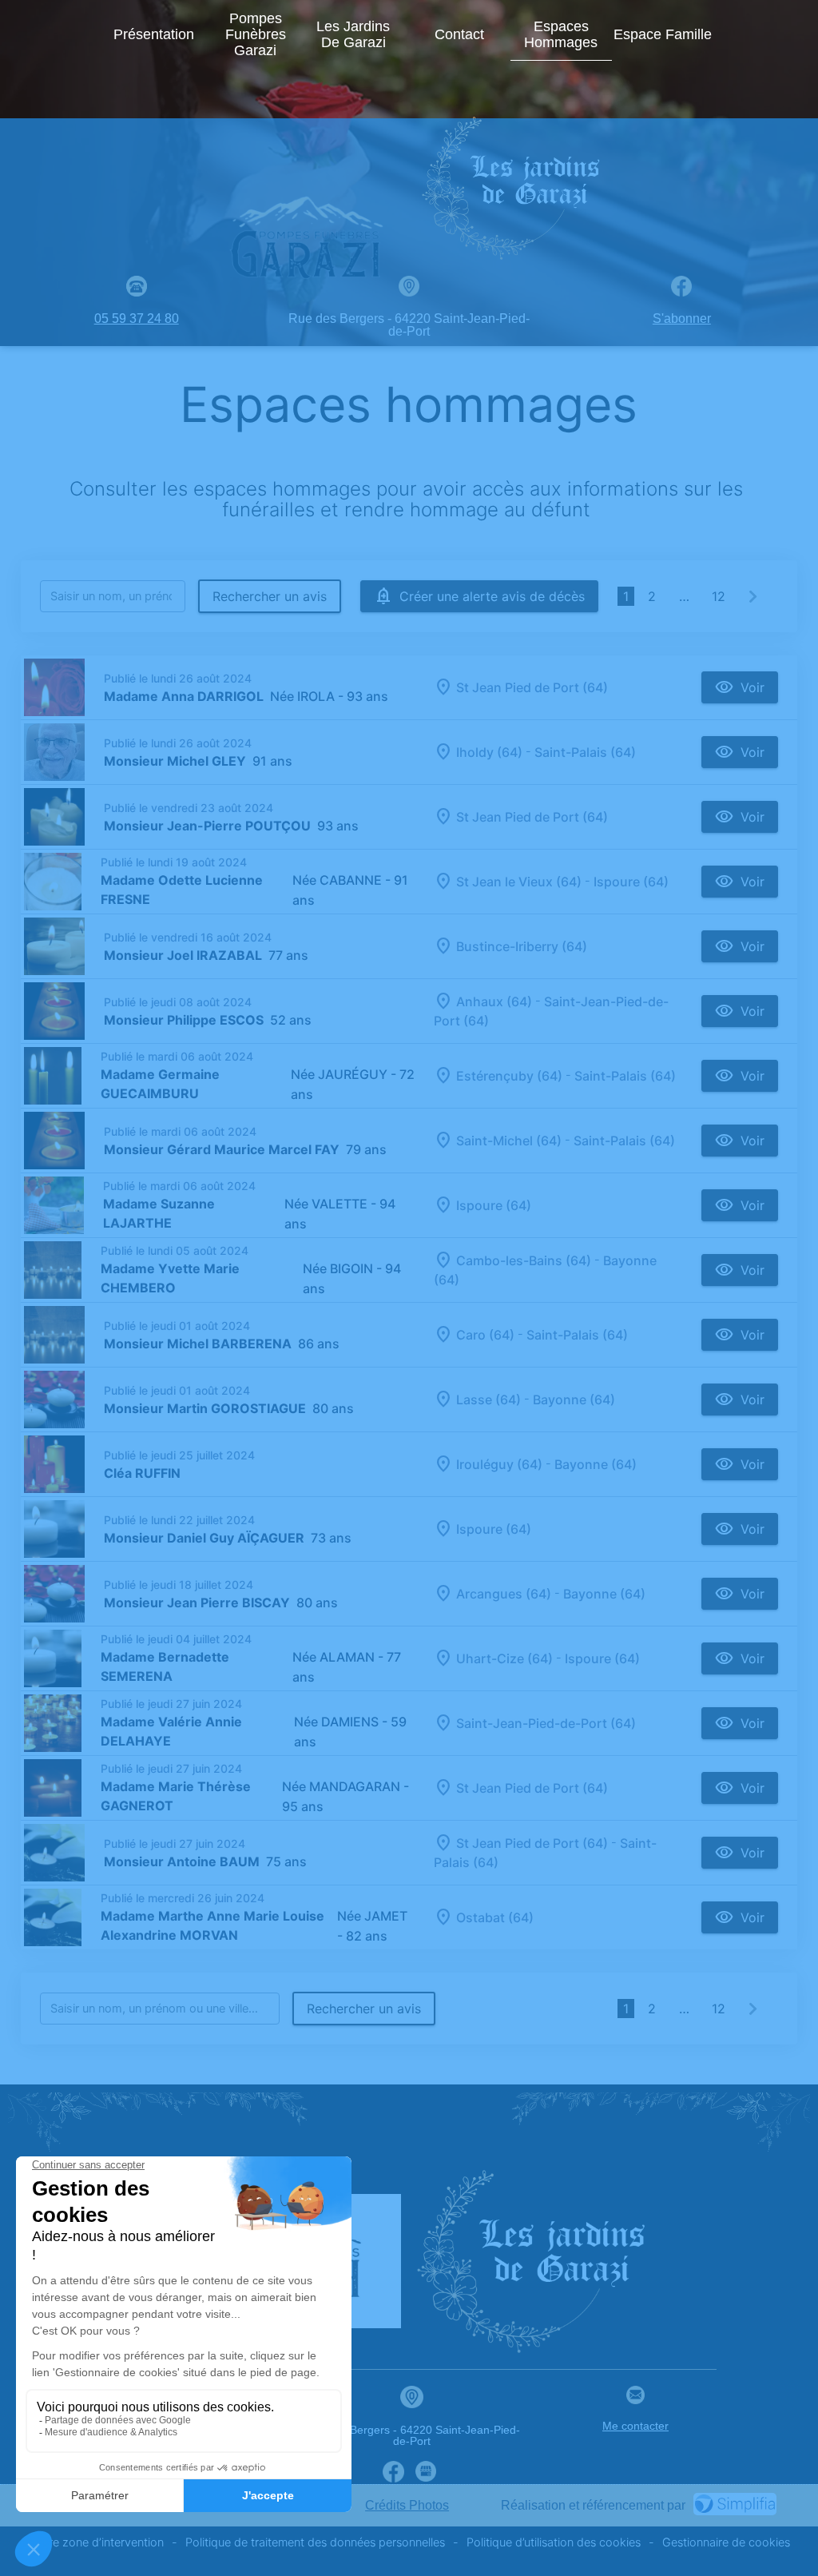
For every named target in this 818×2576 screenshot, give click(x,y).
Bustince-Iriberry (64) (522, 946)
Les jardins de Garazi (353, 34)
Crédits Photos (407, 2505)
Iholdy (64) (489, 752)
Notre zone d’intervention (96, 2542)
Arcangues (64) (504, 1594)
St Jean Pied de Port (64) (532, 687)
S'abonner (682, 319)
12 (719, 596)
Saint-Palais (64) (585, 752)
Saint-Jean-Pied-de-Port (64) (546, 1723)
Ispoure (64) (631, 882)
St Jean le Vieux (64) (519, 882)
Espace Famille (663, 34)
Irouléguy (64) (499, 1464)
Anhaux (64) (494, 1001)
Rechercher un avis (270, 596)
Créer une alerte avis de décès (492, 596)
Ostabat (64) (495, 1917)
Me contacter (635, 2426)
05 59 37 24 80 (137, 319)
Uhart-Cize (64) (504, 1658)
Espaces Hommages (561, 34)
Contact (459, 34)
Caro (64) (485, 1335)
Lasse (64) (488, 1399)
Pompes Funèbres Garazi (256, 34)
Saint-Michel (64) (509, 1141)
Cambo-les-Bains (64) (524, 1260)
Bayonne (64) (574, 1399)
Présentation (154, 34)
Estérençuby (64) (509, 1076)
